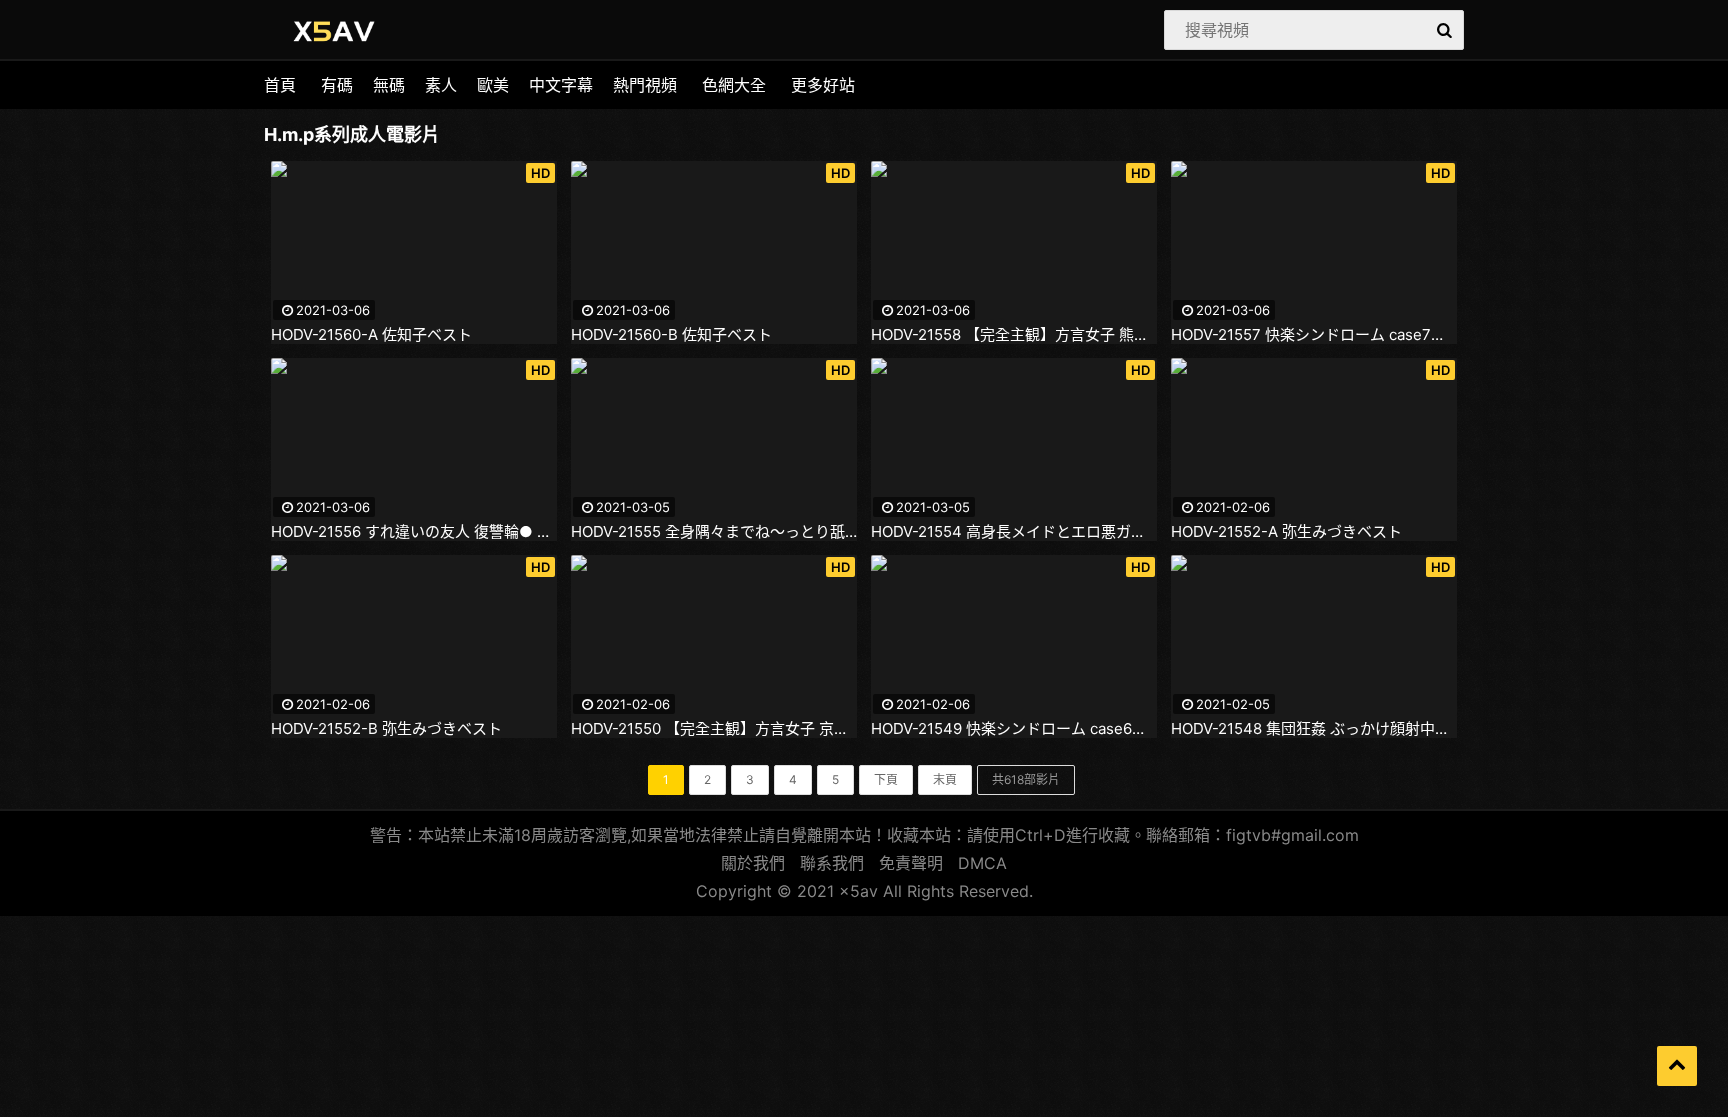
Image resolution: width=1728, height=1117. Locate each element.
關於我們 (753, 863)
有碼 (337, 85)
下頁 (886, 779)
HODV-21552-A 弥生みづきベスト (1286, 532)
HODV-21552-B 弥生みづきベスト (386, 729)
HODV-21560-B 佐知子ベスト (671, 335)
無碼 (389, 85)
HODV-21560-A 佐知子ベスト (371, 335)
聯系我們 (832, 863)
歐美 (493, 85)
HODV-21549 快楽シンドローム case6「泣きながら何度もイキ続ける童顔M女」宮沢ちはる (1014, 729)
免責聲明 (911, 863)
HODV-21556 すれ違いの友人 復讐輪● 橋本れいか (414, 532)
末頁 (945, 779)
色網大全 (734, 85)
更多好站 (823, 85)
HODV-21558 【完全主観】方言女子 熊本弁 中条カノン (1014, 335)
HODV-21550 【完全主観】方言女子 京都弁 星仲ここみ (714, 729)
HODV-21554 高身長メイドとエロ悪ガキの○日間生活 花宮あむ (1014, 532)
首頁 (280, 85)
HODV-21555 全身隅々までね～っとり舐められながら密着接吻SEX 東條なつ (714, 532)
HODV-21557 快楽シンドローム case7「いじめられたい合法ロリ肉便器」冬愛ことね (1314, 335)
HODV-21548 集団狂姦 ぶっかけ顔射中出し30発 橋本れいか (1314, 729)
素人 (441, 85)
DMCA (982, 863)
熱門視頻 (645, 85)
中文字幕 (561, 85)
